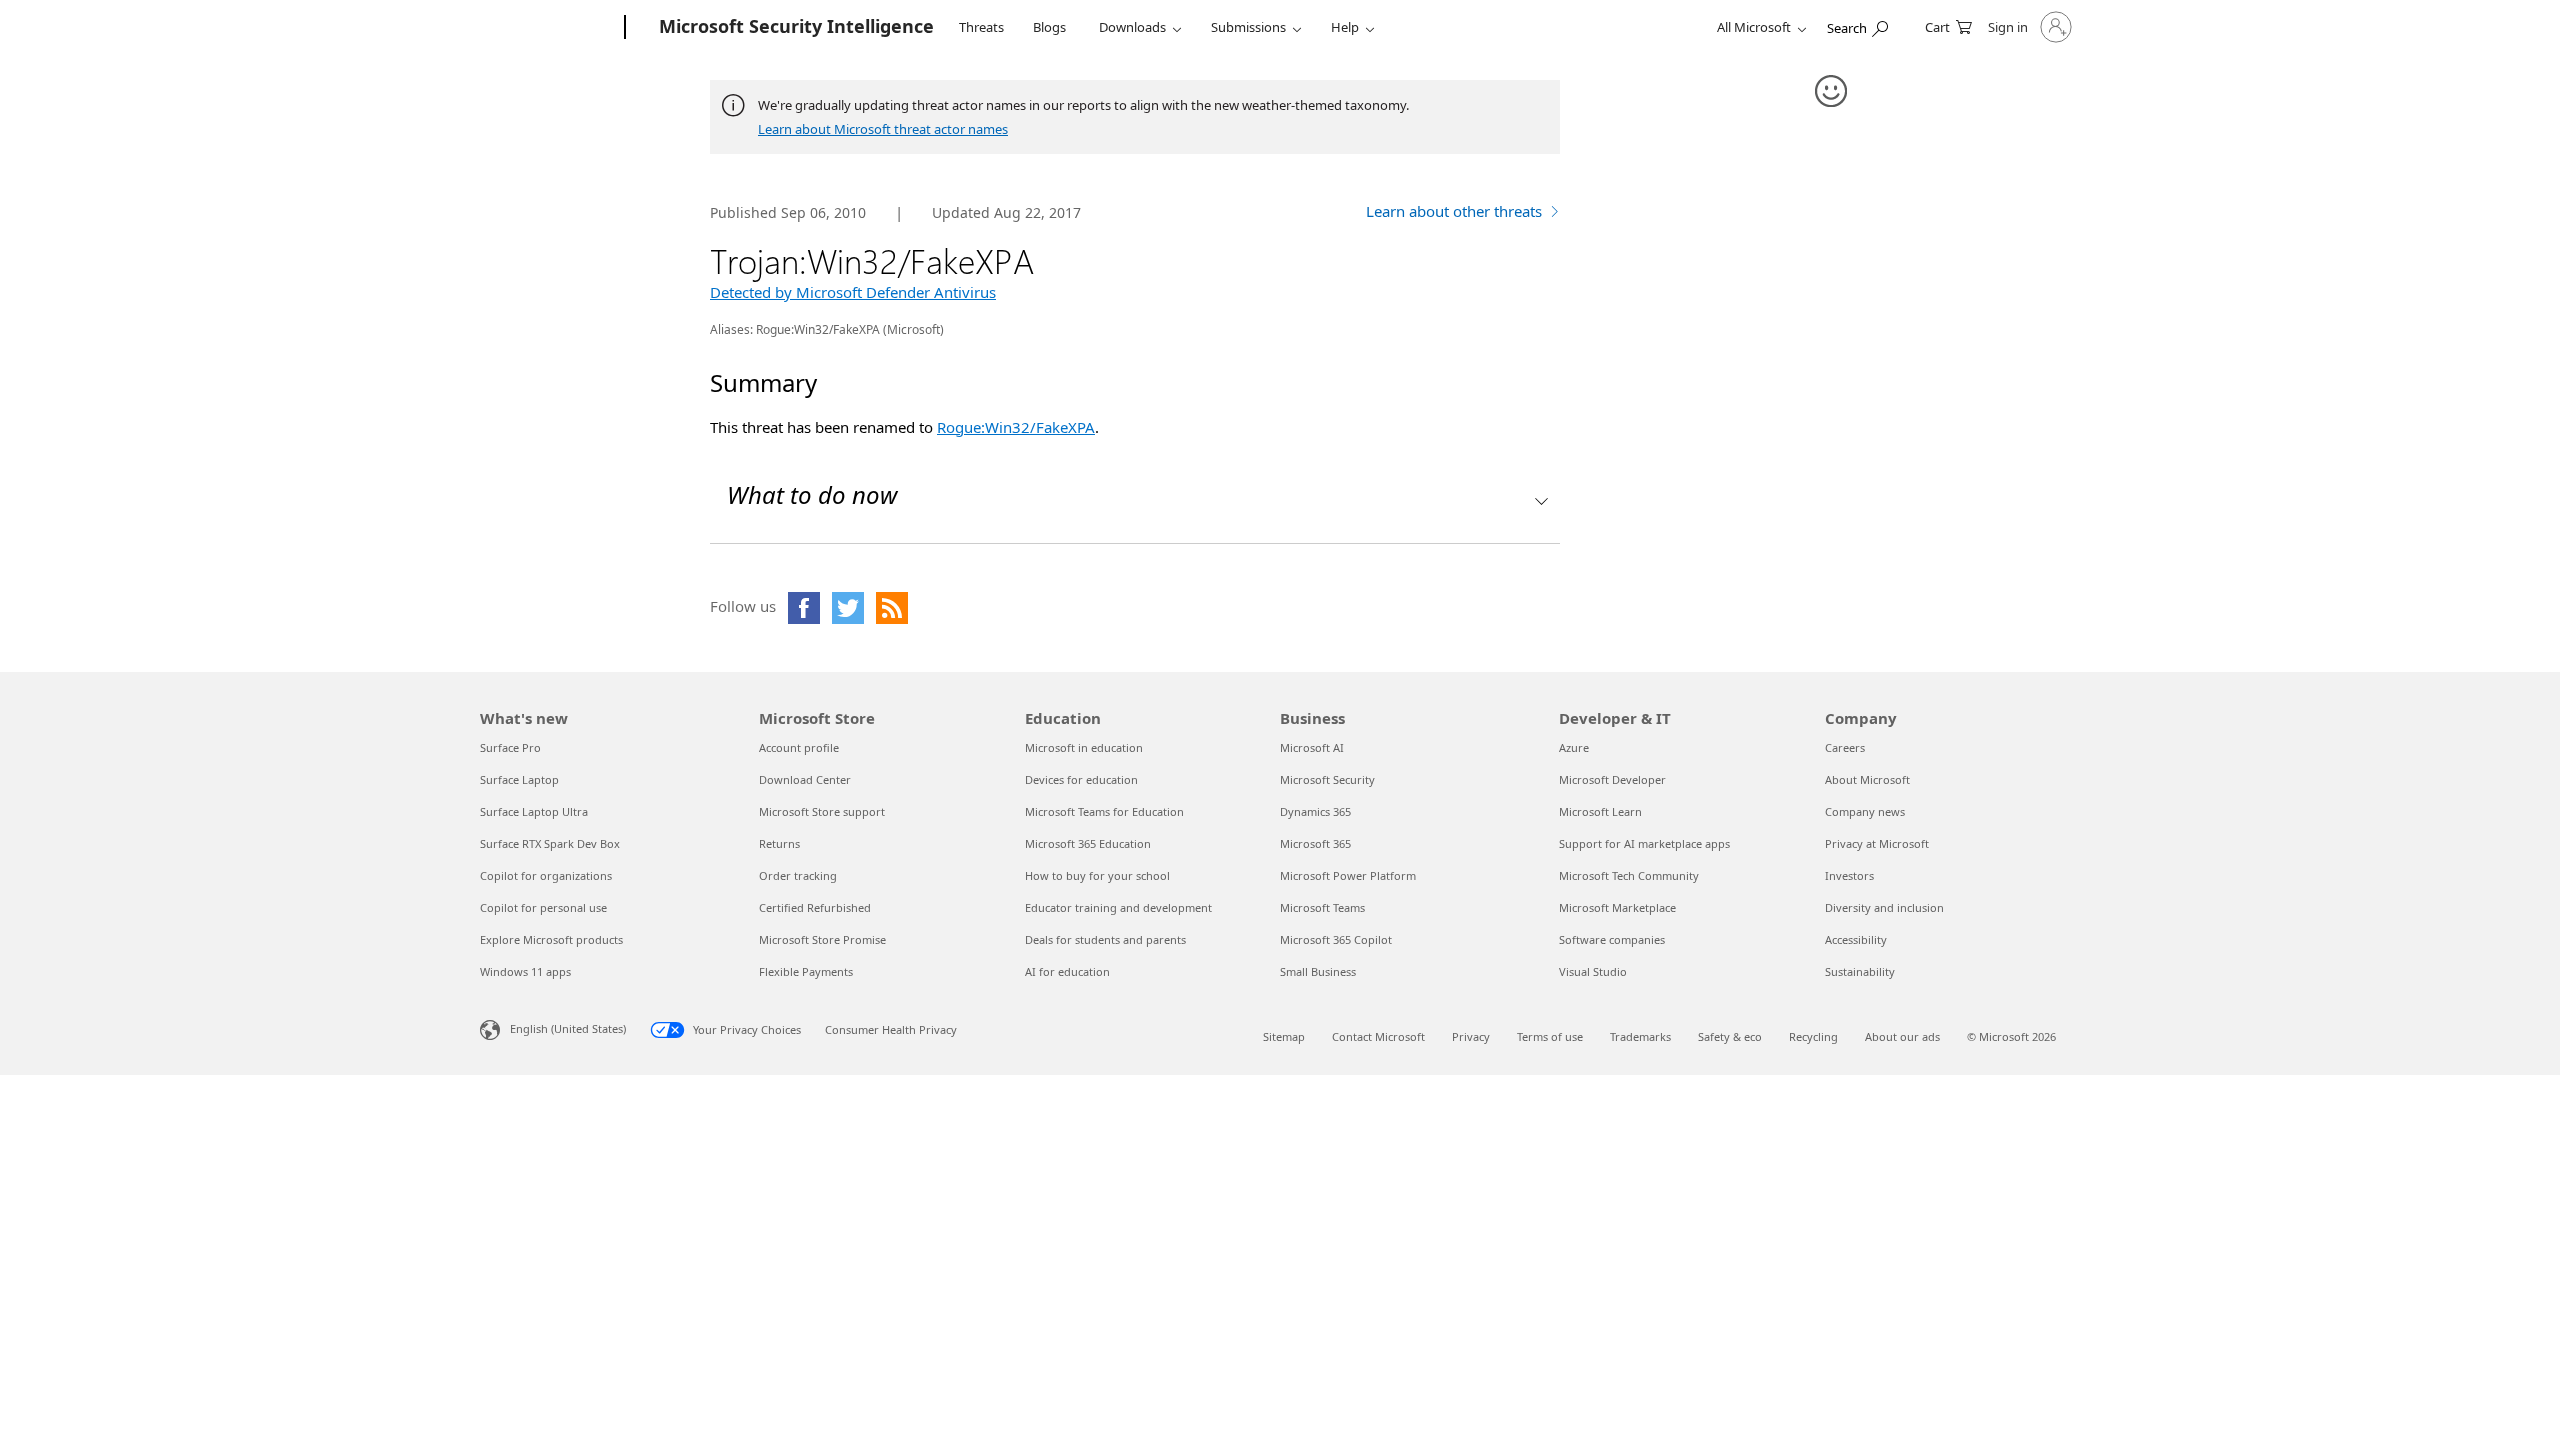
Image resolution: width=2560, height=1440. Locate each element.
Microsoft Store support (822, 811)
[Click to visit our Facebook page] (804, 608)
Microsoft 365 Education (1088, 843)
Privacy (1471, 1036)
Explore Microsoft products (551, 939)
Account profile (799, 747)
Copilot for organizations (546, 875)
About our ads (1902, 1036)
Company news (1865, 811)
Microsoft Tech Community (1629, 875)
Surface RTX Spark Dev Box (550, 843)
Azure (1574, 747)
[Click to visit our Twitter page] (848, 608)
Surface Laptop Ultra (534, 811)
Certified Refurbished (815, 907)
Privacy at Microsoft (1877, 843)
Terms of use (1550, 1036)
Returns (779, 843)
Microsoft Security (1327, 779)
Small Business (1318, 971)
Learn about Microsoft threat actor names (883, 129)
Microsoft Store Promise (822, 939)
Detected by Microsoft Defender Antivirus (853, 292)
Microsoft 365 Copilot (1336, 939)
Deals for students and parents (1105, 939)
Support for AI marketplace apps (1644, 843)
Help (1345, 27)
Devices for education (1081, 779)
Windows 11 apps (525, 971)
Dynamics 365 (1315, 811)
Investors (1849, 875)
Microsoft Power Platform (1348, 875)
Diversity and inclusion (1884, 907)
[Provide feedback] (1832, 92)
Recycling (1813, 1036)
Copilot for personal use (543, 907)
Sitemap (1284, 1036)
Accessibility (1856, 939)
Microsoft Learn (1600, 811)
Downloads (1132, 27)
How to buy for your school (1097, 875)
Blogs (1049, 27)
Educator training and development (1118, 907)
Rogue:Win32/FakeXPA (1016, 427)
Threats (981, 27)
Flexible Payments (806, 971)
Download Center (805, 779)
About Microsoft (1867, 779)
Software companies (1612, 939)
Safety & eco (1730, 1036)
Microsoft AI (1312, 747)
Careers (1845, 747)
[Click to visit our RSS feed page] (892, 608)
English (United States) (568, 1028)
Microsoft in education (1084, 747)
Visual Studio (1593, 971)
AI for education (1067, 971)
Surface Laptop (519, 779)
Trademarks (1640, 1036)
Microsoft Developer (1612, 779)
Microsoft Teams (1322, 907)
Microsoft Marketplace (1617, 907)
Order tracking (798, 875)
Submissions (1248, 27)
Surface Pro (510, 747)
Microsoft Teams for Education (1104, 811)
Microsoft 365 (1315, 843)
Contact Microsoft (1378, 1036)
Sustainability (1860, 971)
